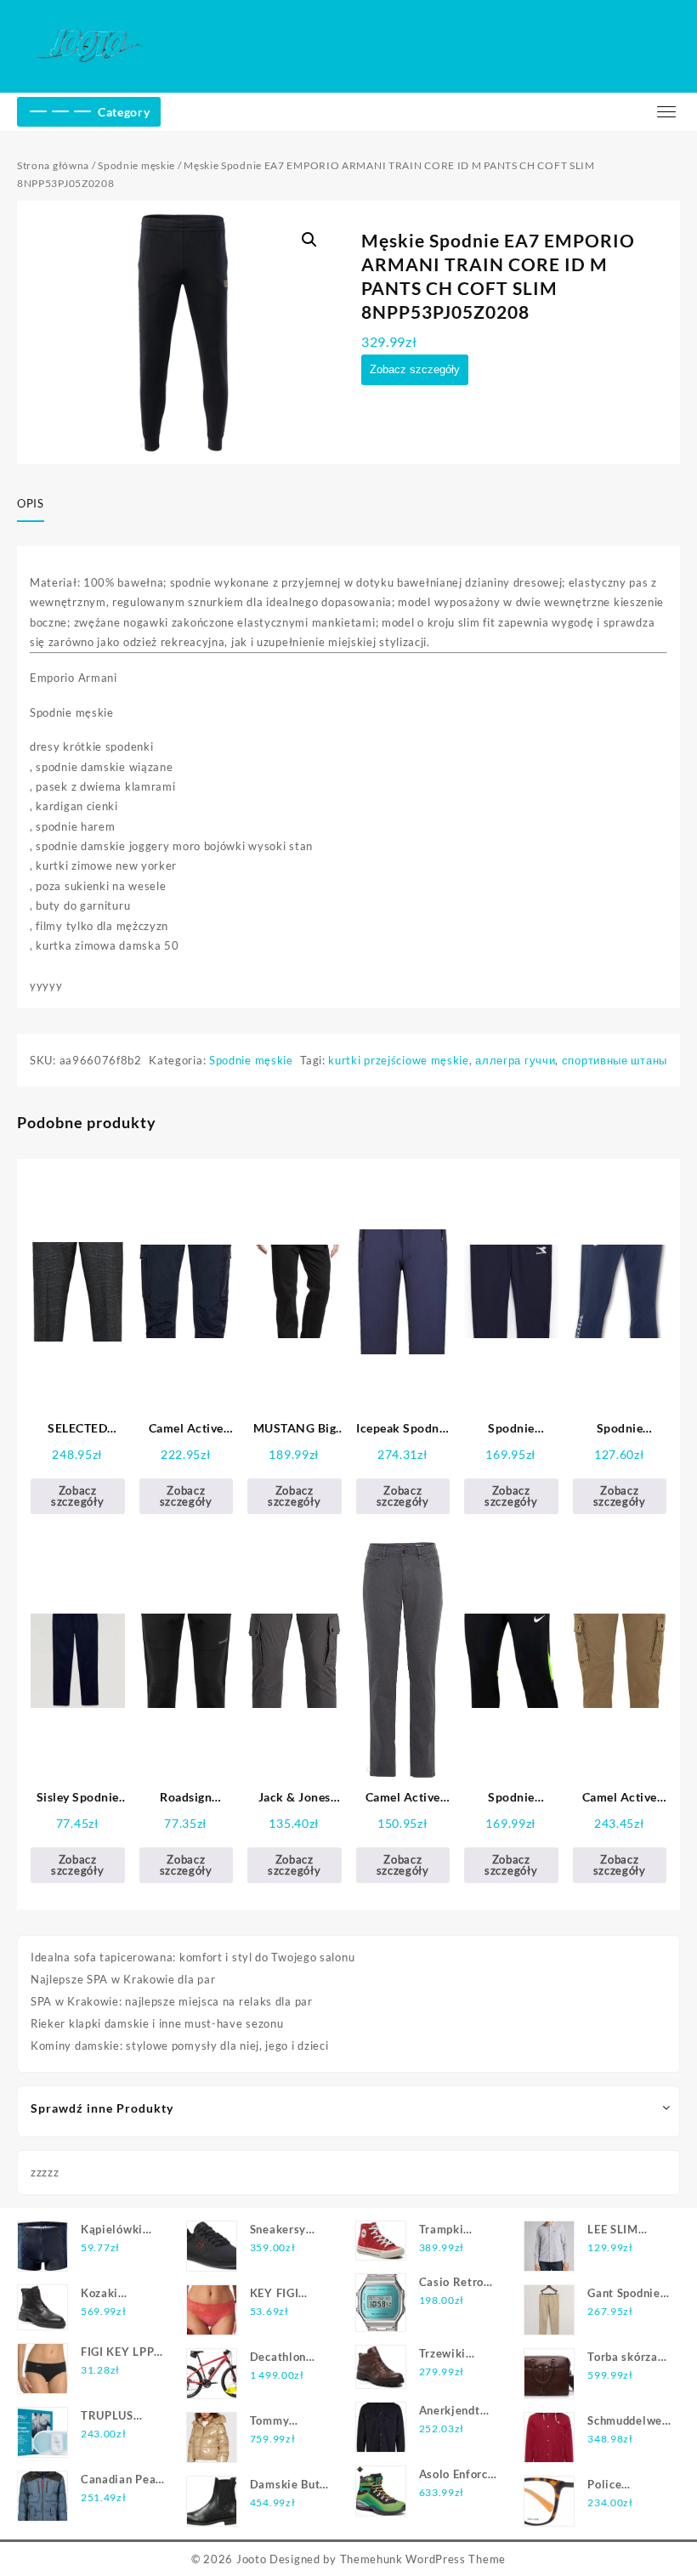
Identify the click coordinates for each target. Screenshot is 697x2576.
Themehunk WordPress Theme (423, 2559)
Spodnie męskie (136, 165)
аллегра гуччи (515, 1060)
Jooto (252, 2559)
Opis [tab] (31, 503)
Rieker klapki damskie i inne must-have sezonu (157, 2023)
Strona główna (53, 165)
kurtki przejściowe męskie (399, 1060)
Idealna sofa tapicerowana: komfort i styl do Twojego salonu (193, 1957)
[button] (309, 240)
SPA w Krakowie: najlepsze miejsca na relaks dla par (172, 2001)
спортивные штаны (615, 1060)
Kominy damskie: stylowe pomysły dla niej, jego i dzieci (180, 2045)
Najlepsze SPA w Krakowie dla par (123, 1979)
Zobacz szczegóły (415, 369)
